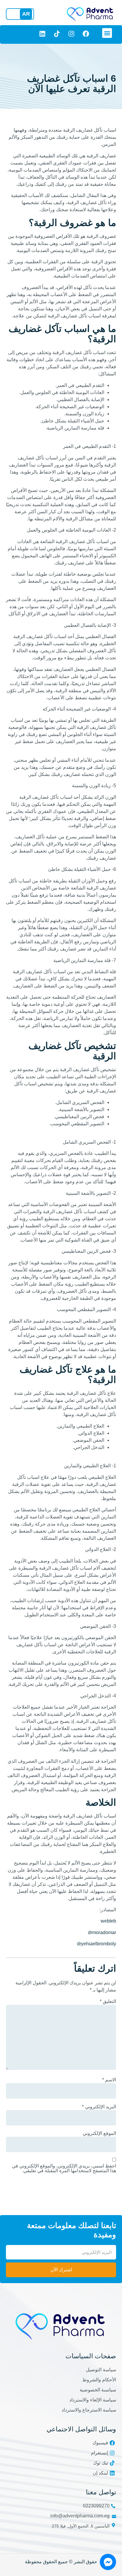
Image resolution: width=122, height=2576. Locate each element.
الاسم (109, 2080)
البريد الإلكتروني (99, 2107)
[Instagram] (71, 34)
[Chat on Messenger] (108, 2562)
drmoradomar (102, 1932)
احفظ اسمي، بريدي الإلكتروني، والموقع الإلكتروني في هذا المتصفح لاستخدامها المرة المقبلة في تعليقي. (64, 2168)
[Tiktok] (57, 34)
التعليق (108, 2002)
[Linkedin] (42, 34)
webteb (108, 1921)
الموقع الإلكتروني (99, 2133)
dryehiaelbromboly (97, 1944)
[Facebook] (86, 34)
